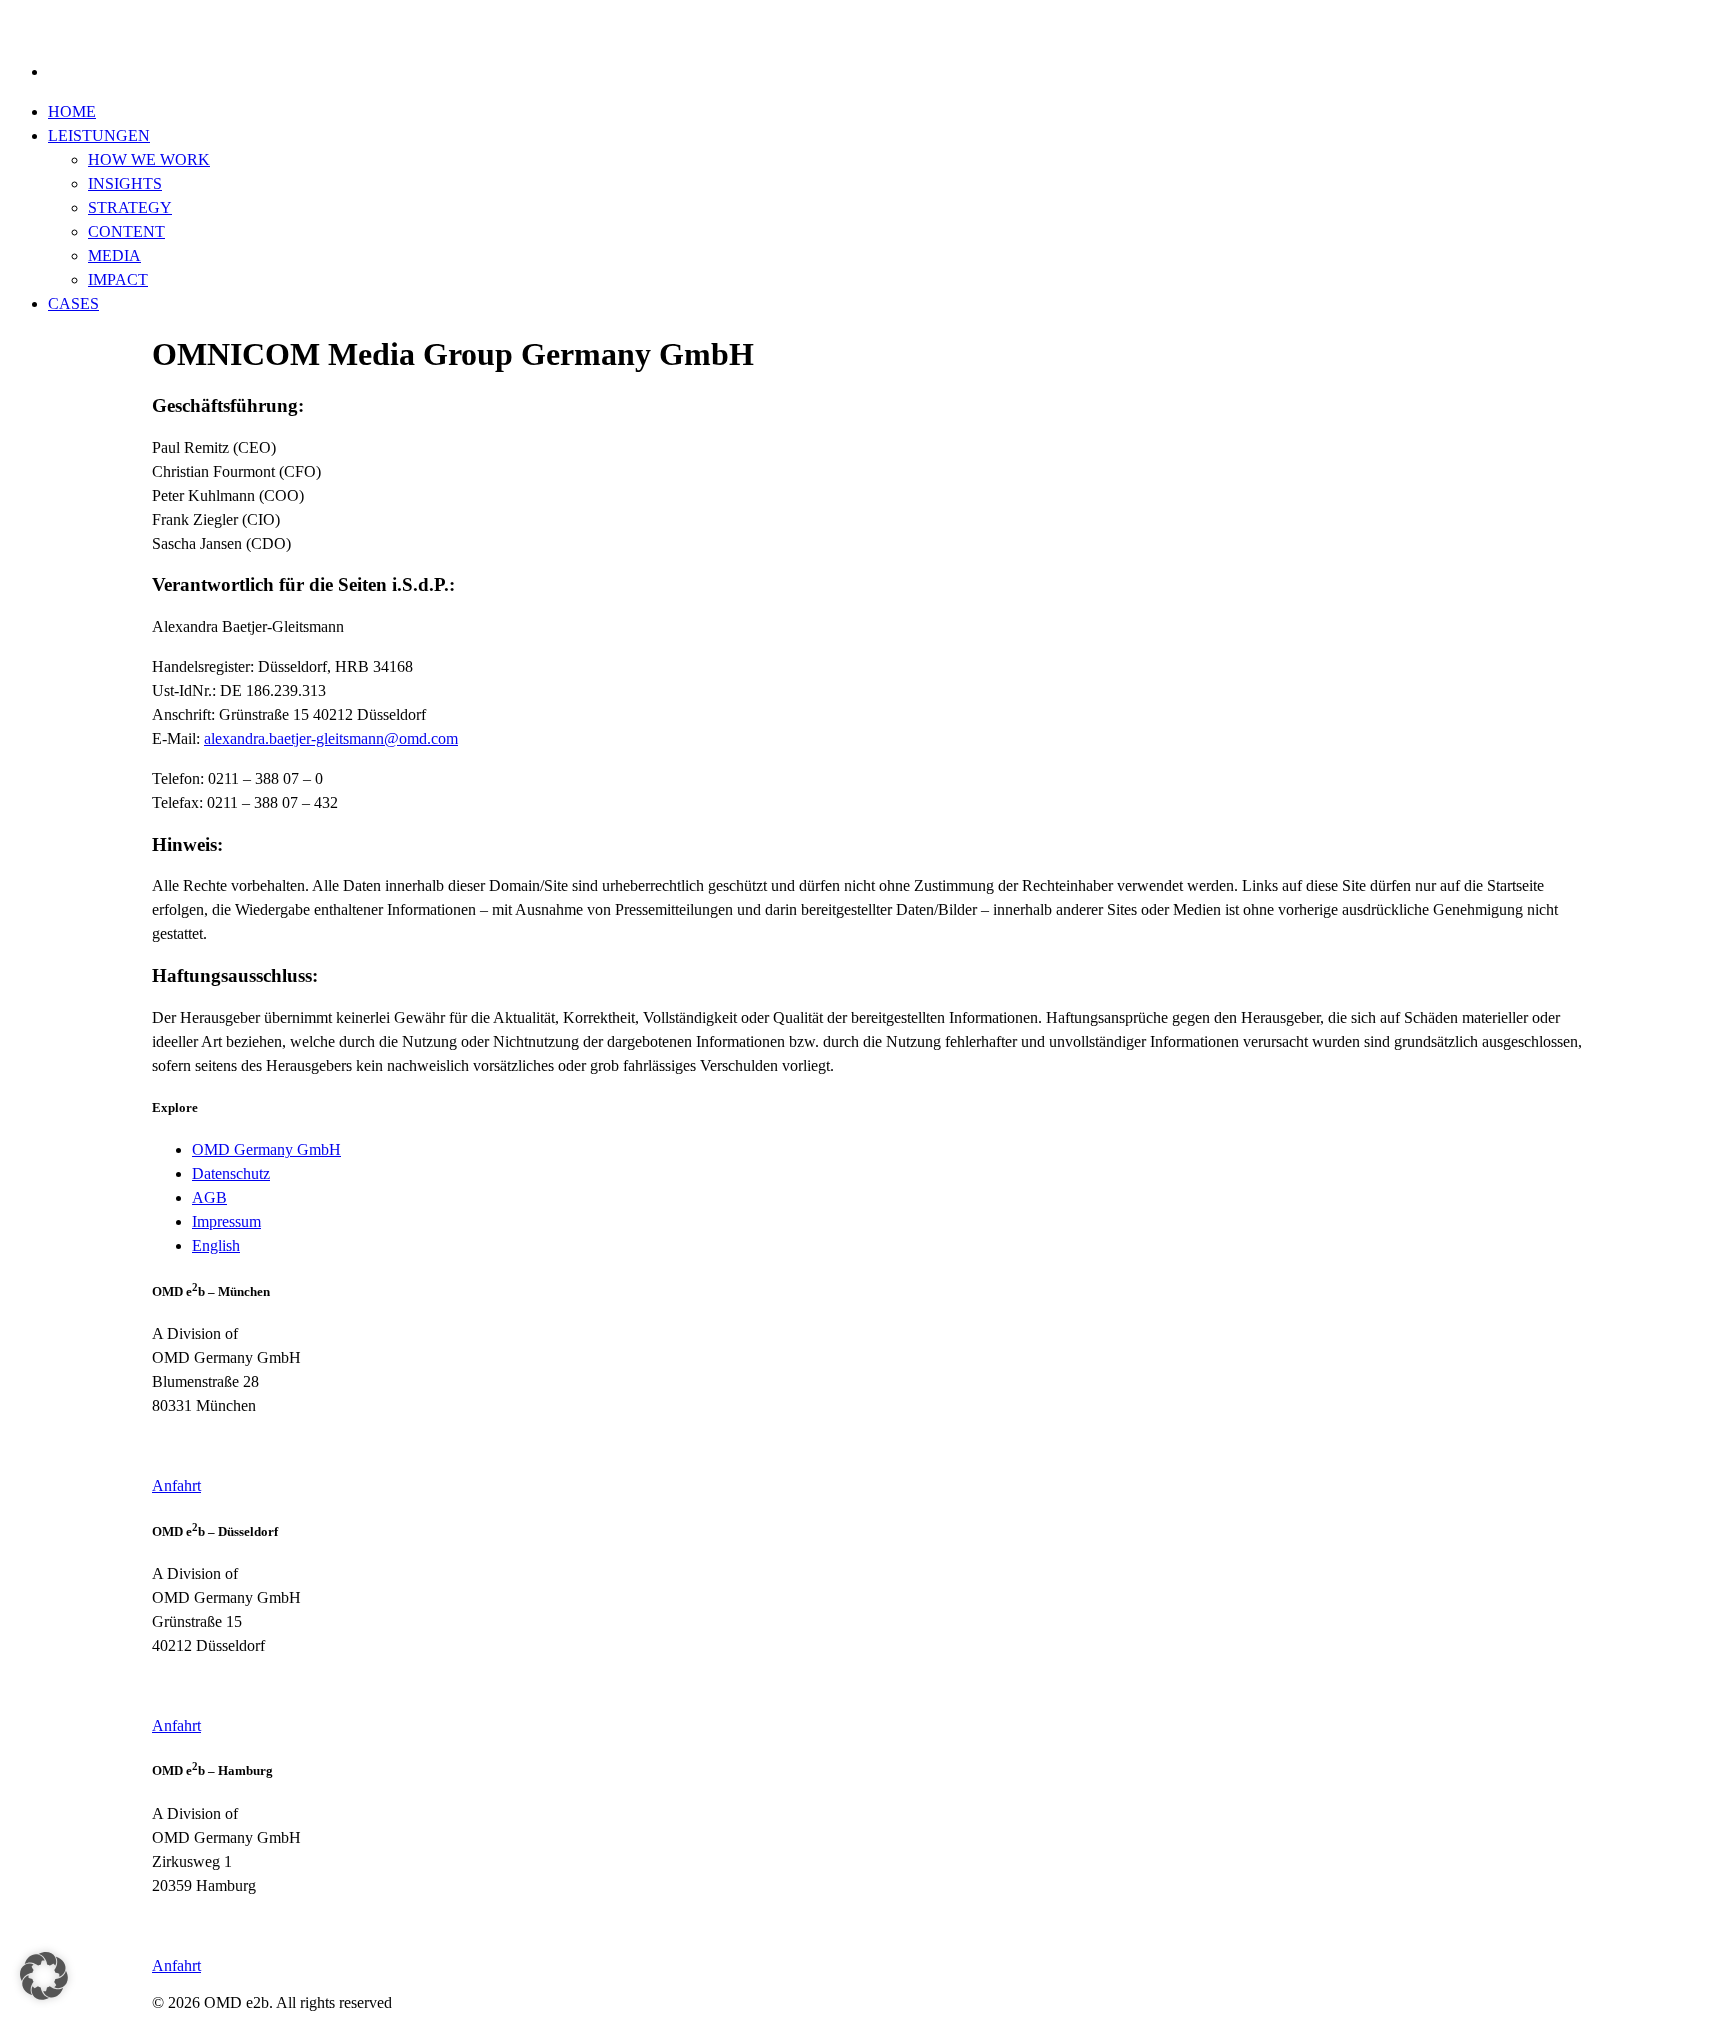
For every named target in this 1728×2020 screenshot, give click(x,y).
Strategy (130, 207)
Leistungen (99, 135)
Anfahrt (176, 1485)
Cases (73, 303)
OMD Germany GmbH (266, 1149)
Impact (118, 279)
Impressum (226, 1221)
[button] (44, 1976)
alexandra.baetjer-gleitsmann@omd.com (331, 738)
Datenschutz (231, 1173)
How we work (149, 159)
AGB (209, 1197)
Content (126, 231)
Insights (125, 183)
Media (114, 255)
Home (72, 111)
